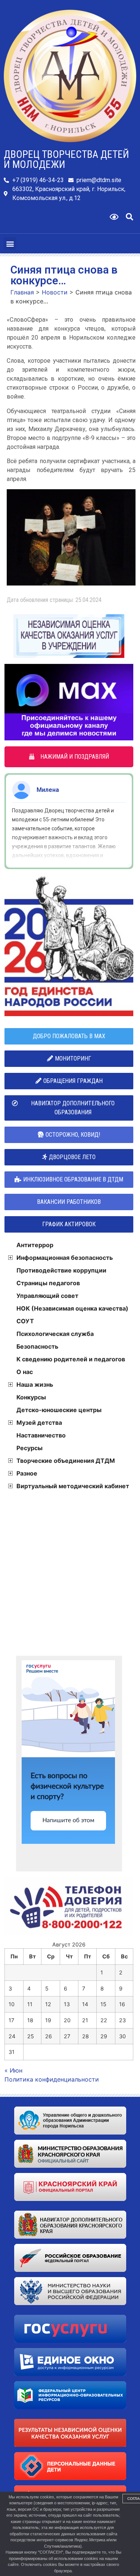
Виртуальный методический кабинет (73, 1486)
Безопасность (37, 1346)
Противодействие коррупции (61, 1270)
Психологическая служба (55, 1334)
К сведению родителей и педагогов (71, 1359)
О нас (25, 1372)
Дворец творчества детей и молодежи (66, 160)
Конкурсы (31, 1397)
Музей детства (39, 1423)
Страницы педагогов (48, 1283)
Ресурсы (29, 1448)
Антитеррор (35, 1245)
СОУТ (25, 1321)
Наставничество (41, 1435)
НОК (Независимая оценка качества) (72, 1308)
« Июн (13, 2070)
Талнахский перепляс (68, 790)
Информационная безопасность (65, 1258)
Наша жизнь (35, 1384)
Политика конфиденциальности (52, 2079)
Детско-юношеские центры (59, 1410)
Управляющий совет (47, 1296)
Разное (27, 1473)
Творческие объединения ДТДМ (66, 1461)
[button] (130, 217)
